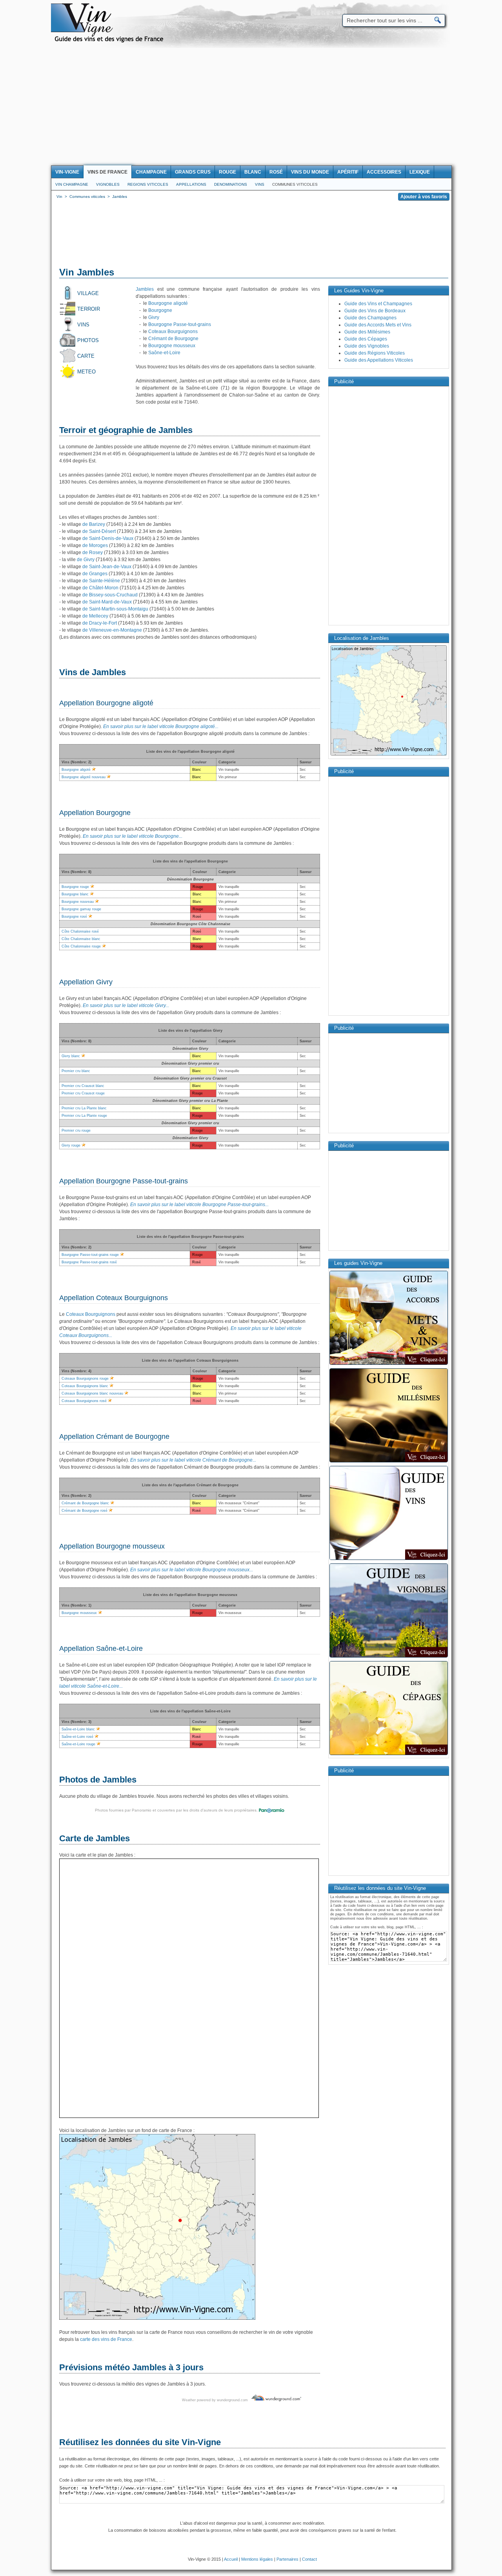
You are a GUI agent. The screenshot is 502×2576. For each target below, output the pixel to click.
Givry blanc (71, 1056)
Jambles (145, 289)
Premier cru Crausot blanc (83, 1086)
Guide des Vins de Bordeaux (375, 311)
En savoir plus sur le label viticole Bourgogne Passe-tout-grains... (199, 1205)
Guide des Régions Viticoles (375, 353)
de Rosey (92, 553)
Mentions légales (257, 2559)
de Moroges (95, 545)
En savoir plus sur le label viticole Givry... (126, 1005)
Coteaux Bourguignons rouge (85, 1379)
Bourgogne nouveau (78, 902)
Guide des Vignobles (367, 346)
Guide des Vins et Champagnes (378, 304)
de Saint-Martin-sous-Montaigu (115, 609)
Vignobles (108, 184)
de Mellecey (95, 616)
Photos (88, 340)
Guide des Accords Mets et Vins (378, 325)
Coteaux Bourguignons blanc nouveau (92, 1393)
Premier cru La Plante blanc (84, 1108)
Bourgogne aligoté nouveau (84, 777)
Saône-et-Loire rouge (78, 1744)
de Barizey (93, 524)
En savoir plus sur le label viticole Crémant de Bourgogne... (193, 1460)
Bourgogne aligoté (168, 303)
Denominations (231, 184)
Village (88, 293)
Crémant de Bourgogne (173, 339)
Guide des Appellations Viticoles (379, 360)
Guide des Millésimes (367, 332)
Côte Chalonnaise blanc (81, 939)
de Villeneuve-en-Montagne (112, 630)
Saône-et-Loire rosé (77, 1737)
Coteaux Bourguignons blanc (85, 1386)
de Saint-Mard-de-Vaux (106, 602)
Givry (154, 317)
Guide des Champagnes (370, 318)
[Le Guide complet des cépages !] (389, 1754)
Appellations (191, 184)
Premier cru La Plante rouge (84, 1116)
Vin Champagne (72, 184)
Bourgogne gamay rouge (81, 909)
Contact (309, 2559)
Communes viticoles (295, 184)
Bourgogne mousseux (172, 346)
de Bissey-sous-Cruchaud (109, 595)
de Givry (85, 560)
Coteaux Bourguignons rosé (84, 1401)
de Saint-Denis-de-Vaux (107, 538)
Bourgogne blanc (75, 894)
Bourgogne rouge (75, 887)
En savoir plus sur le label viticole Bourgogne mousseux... (192, 1570)
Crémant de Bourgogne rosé (85, 1511)
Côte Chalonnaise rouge (81, 946)
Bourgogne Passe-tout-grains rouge (90, 1255)
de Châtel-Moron (100, 588)
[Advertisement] (251, 107)
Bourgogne (160, 310)
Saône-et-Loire (164, 353)
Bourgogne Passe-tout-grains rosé (89, 1262)
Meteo (86, 372)
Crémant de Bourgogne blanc (85, 1503)
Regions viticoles (148, 184)
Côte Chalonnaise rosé (80, 931)
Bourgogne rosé (74, 917)
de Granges (94, 574)
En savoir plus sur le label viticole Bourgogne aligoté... (161, 726)
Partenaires (287, 2559)
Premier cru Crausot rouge (83, 1093)
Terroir (89, 309)
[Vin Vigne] (110, 41)
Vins (260, 184)
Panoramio (142, 1810)
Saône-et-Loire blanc (78, 1729)
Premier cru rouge (76, 1130)
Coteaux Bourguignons (173, 332)
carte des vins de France (106, 2339)
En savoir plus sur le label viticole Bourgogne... (133, 836)
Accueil (231, 2559)
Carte (86, 356)
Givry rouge (71, 1145)
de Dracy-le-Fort (99, 623)
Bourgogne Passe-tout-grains (180, 324)
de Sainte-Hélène (101, 581)
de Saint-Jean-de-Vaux (106, 567)
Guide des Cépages (366, 339)
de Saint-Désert (98, 531)
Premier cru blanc (76, 1071)
